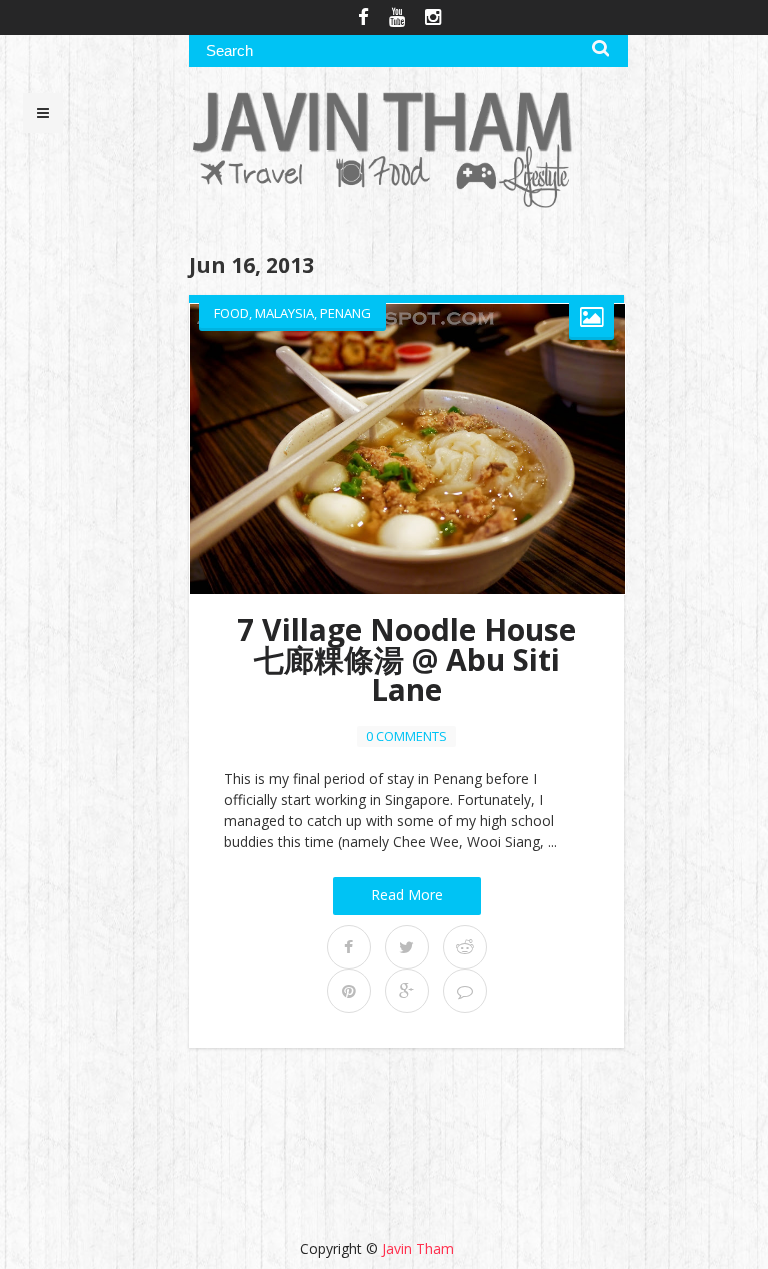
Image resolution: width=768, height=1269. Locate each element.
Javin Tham (418, 1248)
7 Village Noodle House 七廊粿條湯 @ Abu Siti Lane (406, 659)
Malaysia (284, 313)
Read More (407, 894)
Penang (345, 313)
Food (231, 313)
